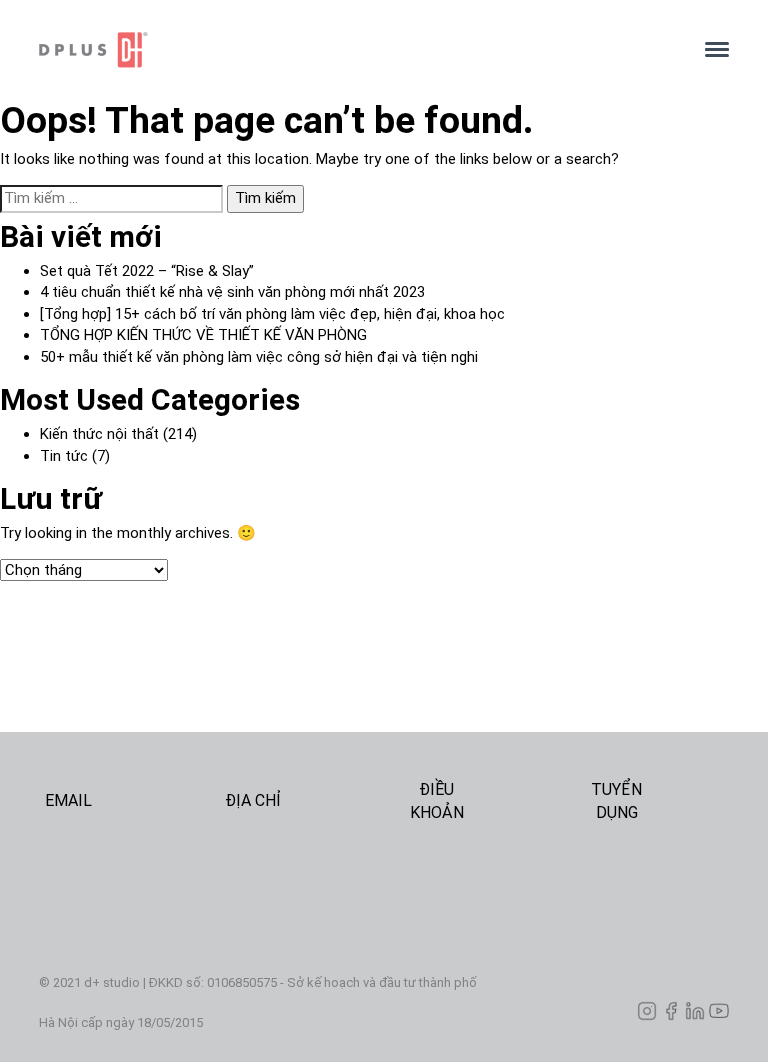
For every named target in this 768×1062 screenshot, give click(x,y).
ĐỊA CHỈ (253, 800)
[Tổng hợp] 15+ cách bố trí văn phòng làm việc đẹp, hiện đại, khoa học (272, 314)
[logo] (357, 50)
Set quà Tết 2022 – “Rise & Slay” (147, 271)
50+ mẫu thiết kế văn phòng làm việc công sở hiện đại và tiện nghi (259, 357)
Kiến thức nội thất (99, 434)
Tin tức (64, 456)
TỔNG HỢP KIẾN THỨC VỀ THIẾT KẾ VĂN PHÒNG (203, 335)
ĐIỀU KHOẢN (437, 801)
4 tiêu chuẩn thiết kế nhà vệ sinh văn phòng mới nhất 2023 (232, 292)
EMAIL (68, 800)
